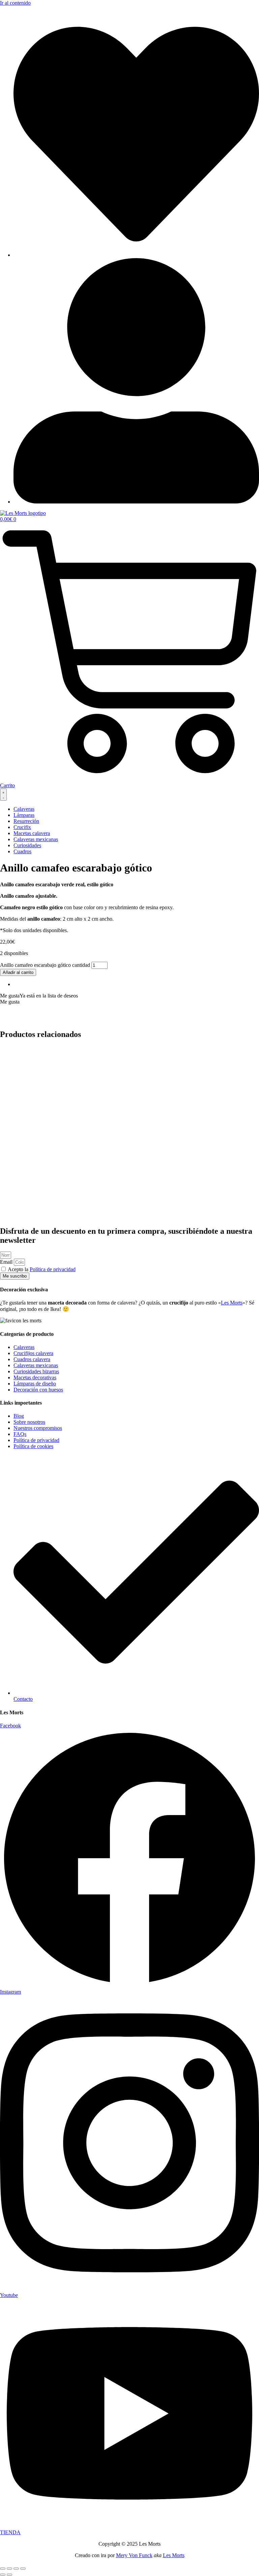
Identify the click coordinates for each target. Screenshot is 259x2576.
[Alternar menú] (3, 795)
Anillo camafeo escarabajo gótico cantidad (45, 965)
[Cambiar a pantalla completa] (9, 2569)
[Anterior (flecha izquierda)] (3, 2575)
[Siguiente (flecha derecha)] (9, 2575)
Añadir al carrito (18, 972)
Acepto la (42, 1269)
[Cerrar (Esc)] (23, 2569)
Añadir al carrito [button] (31, 1099)
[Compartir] (16, 2569)
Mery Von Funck (134, 2555)
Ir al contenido (15, 3)
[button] (39, 996)
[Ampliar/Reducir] (3, 2569)
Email (7, 1262)
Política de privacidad (53, 1269)
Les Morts (232, 1303)
